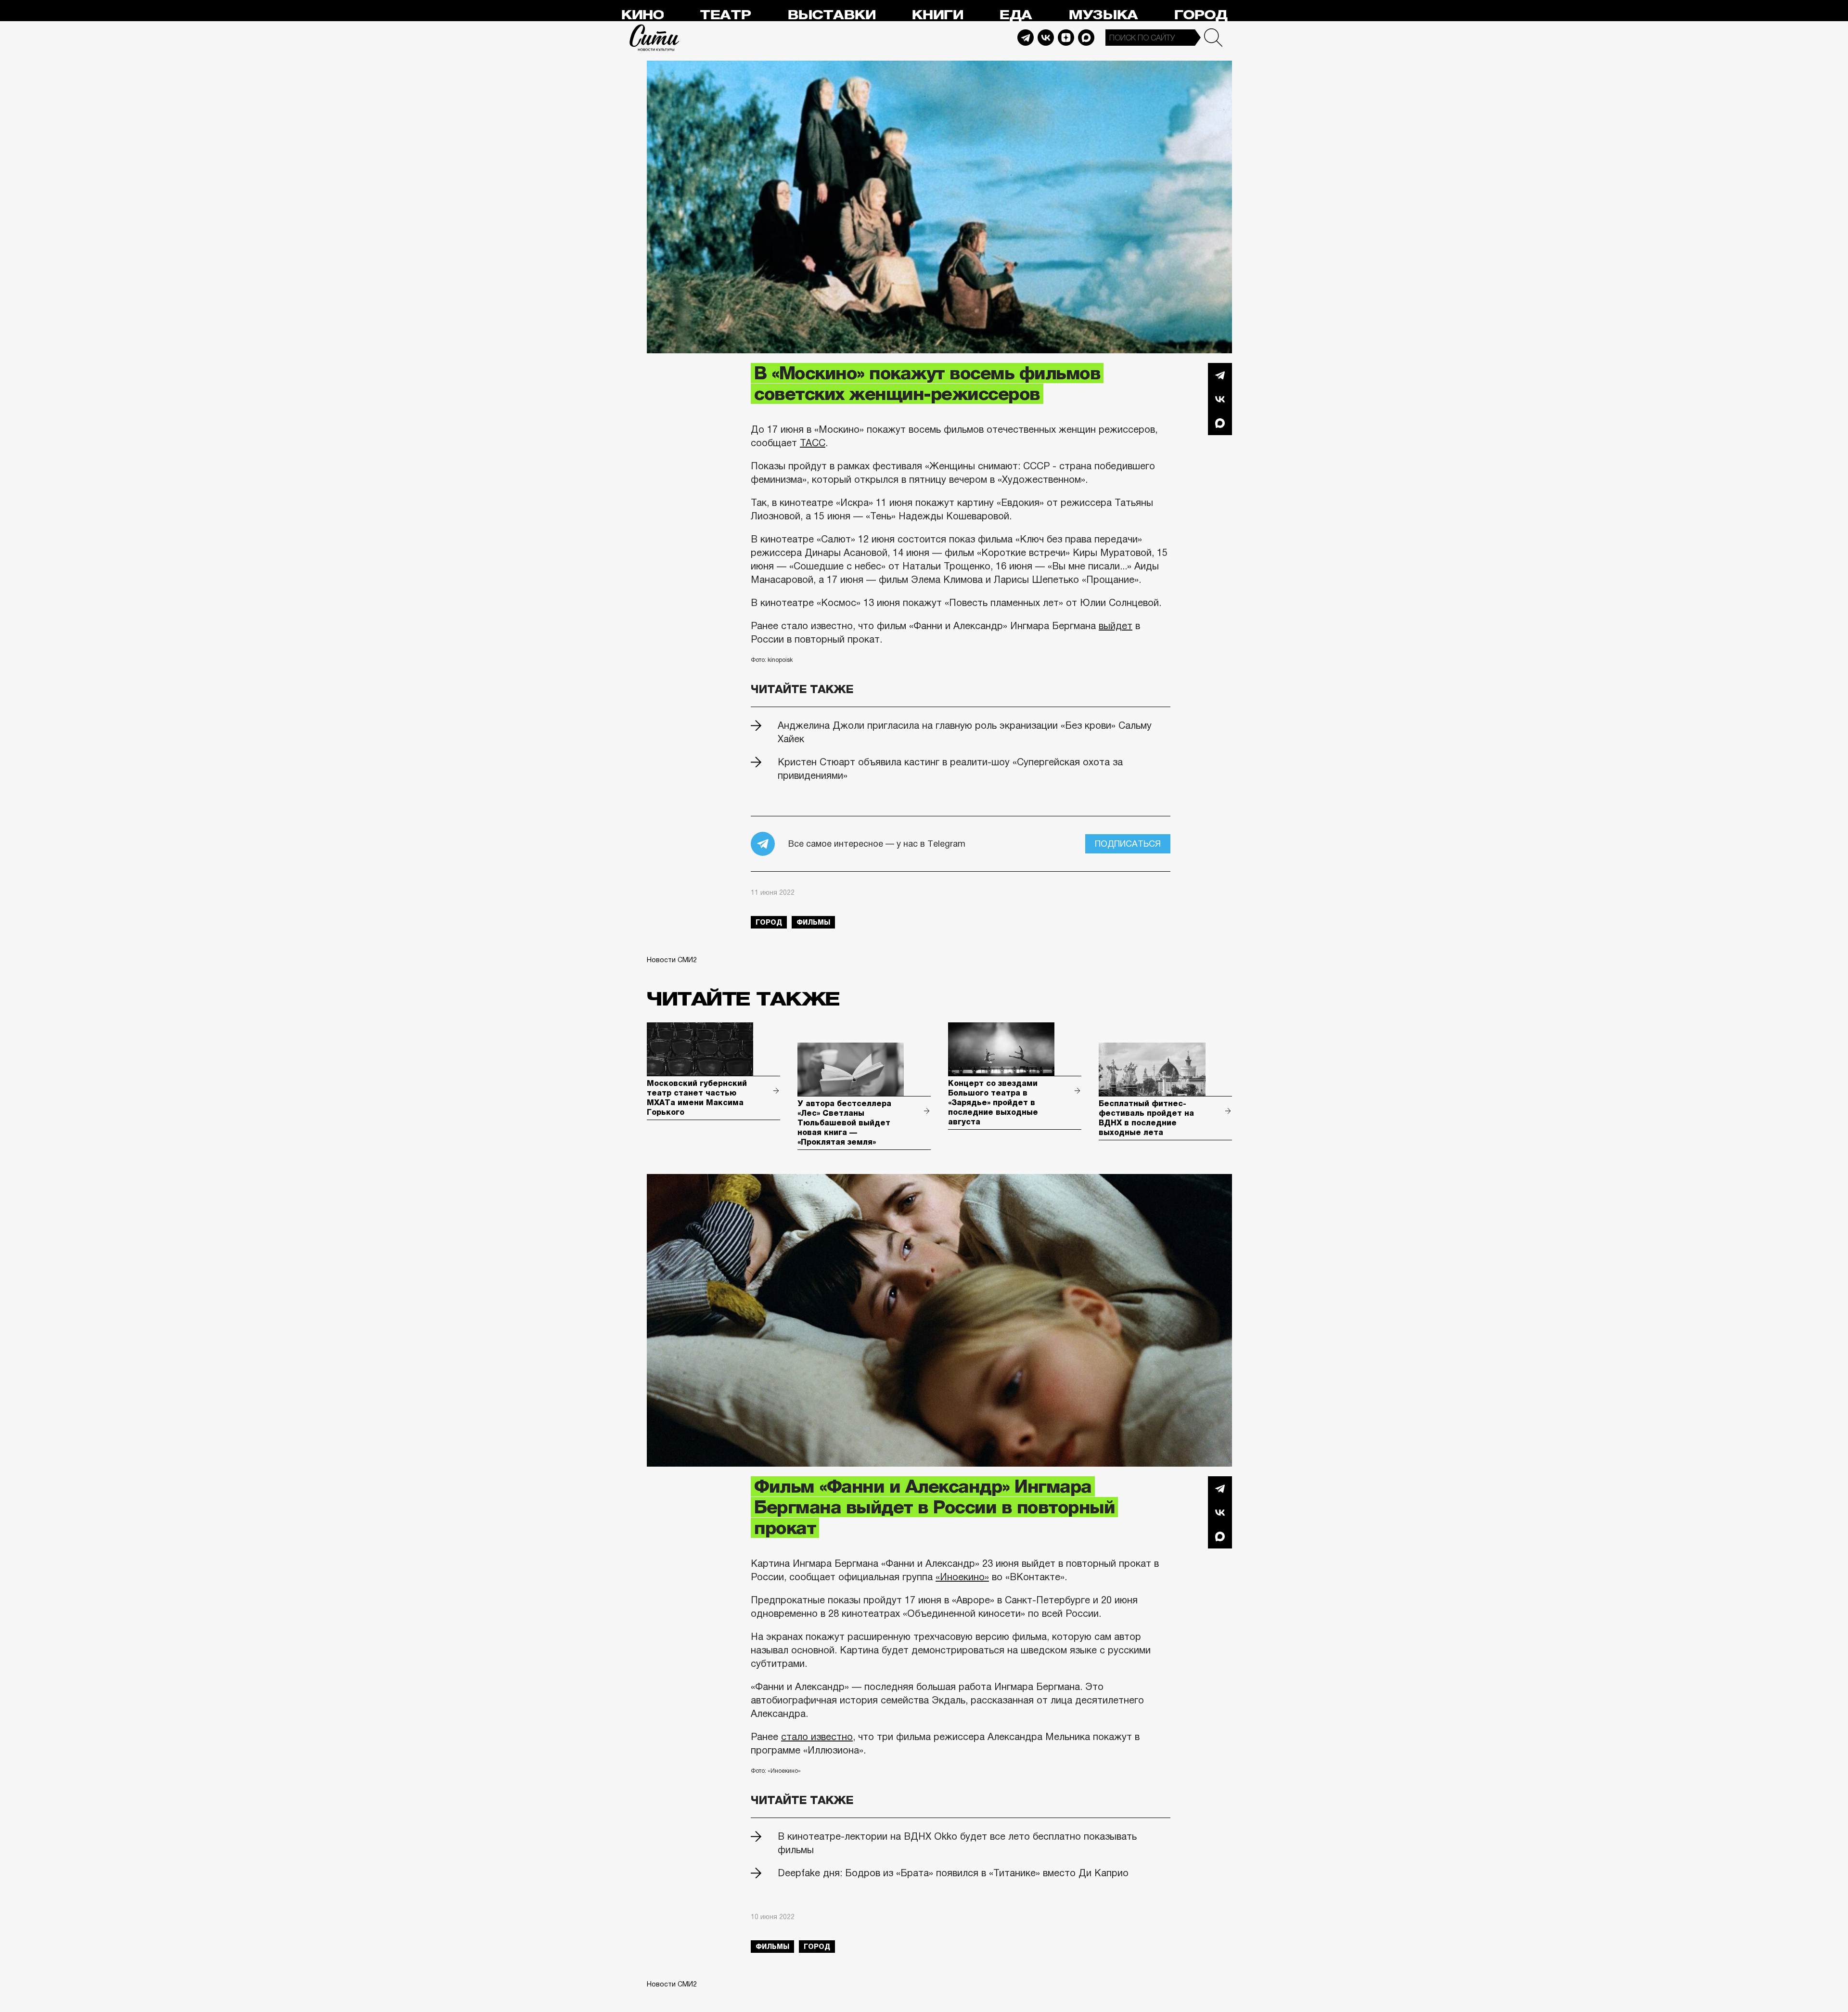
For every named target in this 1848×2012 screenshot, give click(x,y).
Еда (1015, 15)
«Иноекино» (962, 1577)
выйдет (1116, 626)
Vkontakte (1046, 38)
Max (1086, 38)
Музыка (1103, 15)
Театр (725, 15)
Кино (642, 15)
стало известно (817, 1737)
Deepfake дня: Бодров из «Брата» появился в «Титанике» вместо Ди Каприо (953, 1873)
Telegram (1026, 38)
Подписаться (1128, 844)
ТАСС (813, 443)
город (769, 922)
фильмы (813, 922)
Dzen (1066, 38)
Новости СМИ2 (672, 960)
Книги (937, 15)
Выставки (831, 15)
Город (1200, 15)
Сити (654, 38)
